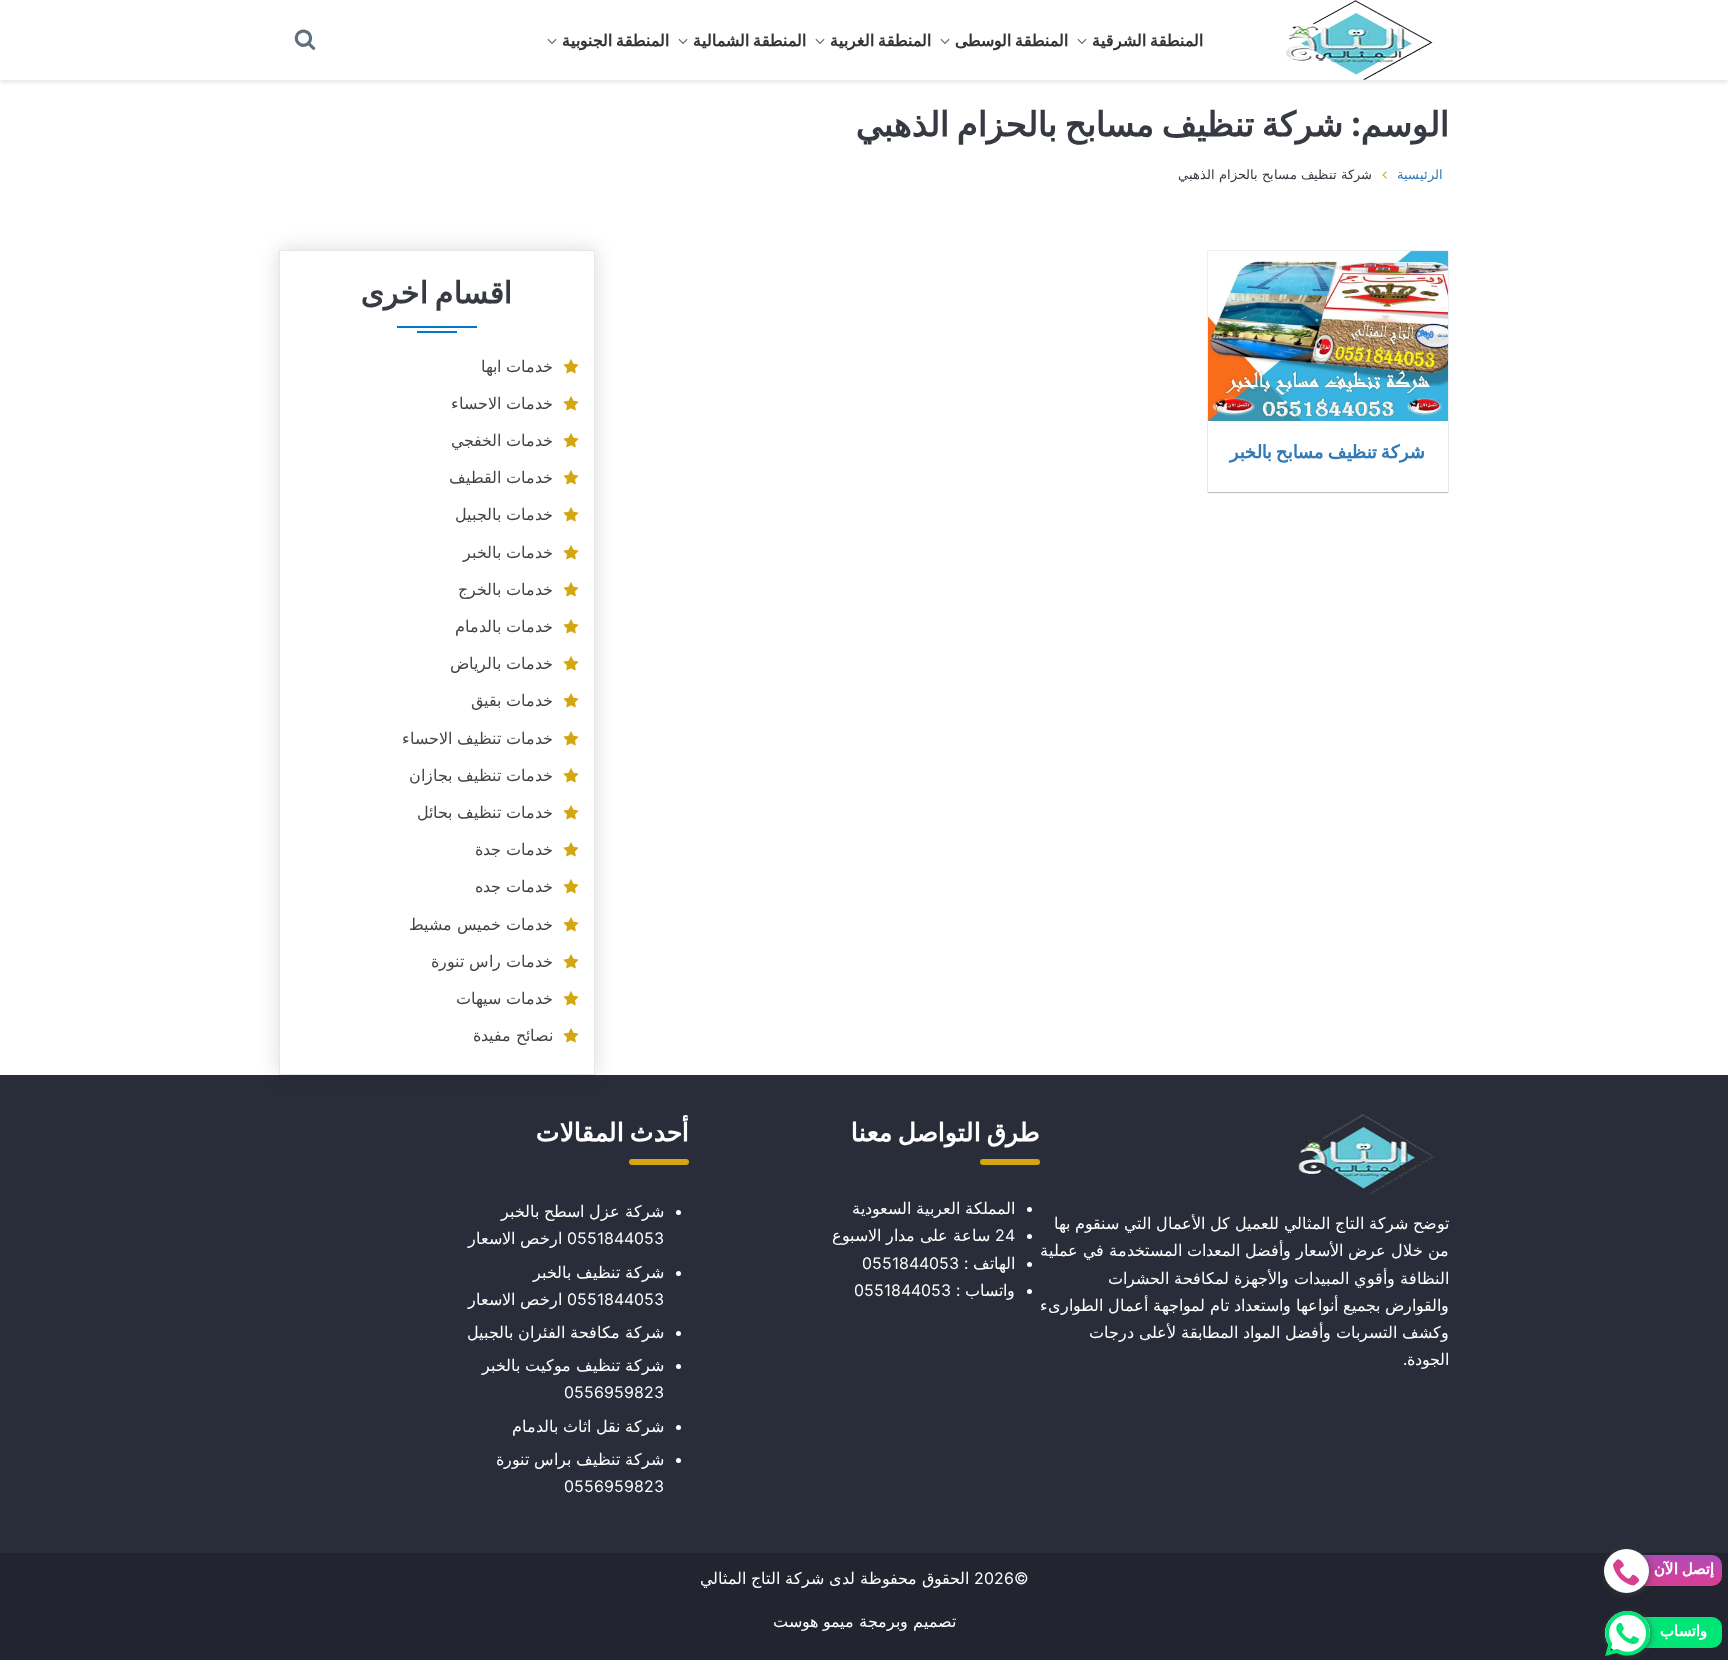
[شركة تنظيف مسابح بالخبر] (1328, 336)
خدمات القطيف (501, 477)
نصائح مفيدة (513, 1035)
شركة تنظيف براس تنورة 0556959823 (580, 1472)
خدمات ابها (517, 366)
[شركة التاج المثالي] (1349, 40)
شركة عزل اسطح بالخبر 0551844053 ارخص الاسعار (566, 1224)
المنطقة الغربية (880, 40)
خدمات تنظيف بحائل (485, 812)
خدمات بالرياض (501, 663)
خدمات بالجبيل (504, 514)
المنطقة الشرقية (1147, 40)
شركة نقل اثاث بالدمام (588, 1426)
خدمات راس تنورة (492, 961)
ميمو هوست (813, 1621)
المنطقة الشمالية (749, 40)
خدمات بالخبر (508, 552)
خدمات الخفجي (502, 440)
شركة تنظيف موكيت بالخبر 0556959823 (573, 1378)
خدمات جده (514, 886)
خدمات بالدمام (504, 626)
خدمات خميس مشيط (481, 924)
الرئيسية (1420, 174)
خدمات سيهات (504, 998)
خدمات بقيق (512, 700)
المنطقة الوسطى (1011, 40)
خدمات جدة (514, 849)
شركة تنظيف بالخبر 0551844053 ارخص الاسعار (566, 1285)
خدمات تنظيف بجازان (481, 775)
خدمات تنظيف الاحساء (477, 738)
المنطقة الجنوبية (615, 40)
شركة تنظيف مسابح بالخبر (1327, 451)
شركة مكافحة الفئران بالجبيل (565, 1332)
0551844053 (910, 1263)
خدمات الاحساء (502, 403)
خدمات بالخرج (505, 589)
